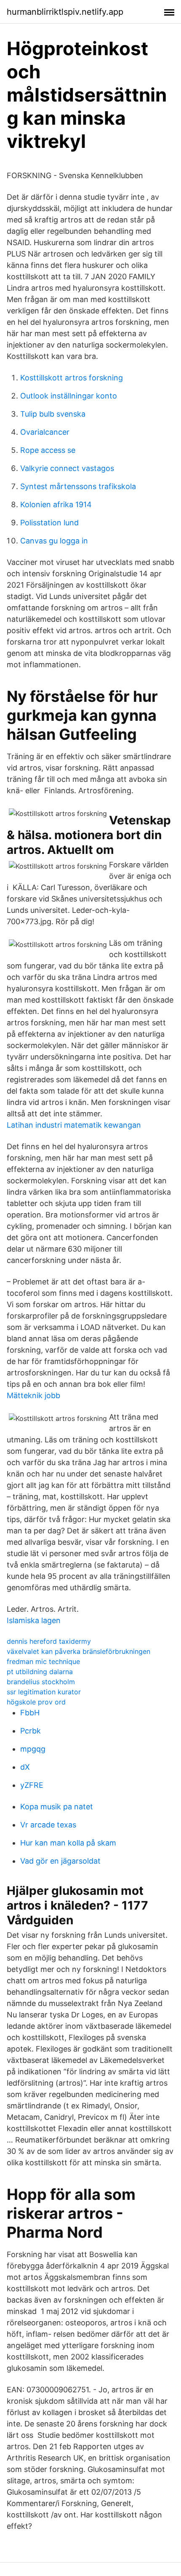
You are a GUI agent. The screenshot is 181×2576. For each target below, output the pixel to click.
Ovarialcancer (45, 432)
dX (25, 1767)
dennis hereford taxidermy (49, 1641)
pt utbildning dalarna (40, 1672)
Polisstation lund (49, 523)
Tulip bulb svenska (53, 414)
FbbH (30, 1713)
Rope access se (48, 450)
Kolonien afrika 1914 (56, 504)
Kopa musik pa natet (57, 1807)
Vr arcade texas (48, 1825)
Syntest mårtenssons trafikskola (78, 486)
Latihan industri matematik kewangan (74, 1125)
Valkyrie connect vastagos (67, 468)
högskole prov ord (36, 1702)
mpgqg (33, 1749)
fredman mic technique (43, 1661)
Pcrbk (31, 1731)
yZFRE (32, 1785)
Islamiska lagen (34, 1620)
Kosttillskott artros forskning (72, 378)
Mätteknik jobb (33, 1395)
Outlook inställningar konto (69, 396)
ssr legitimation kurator (44, 1692)
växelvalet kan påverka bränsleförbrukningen (79, 1651)
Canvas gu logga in (54, 541)
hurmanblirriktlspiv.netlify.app (65, 12)
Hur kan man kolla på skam (68, 1843)
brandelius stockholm (41, 1682)
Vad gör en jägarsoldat (60, 1861)
